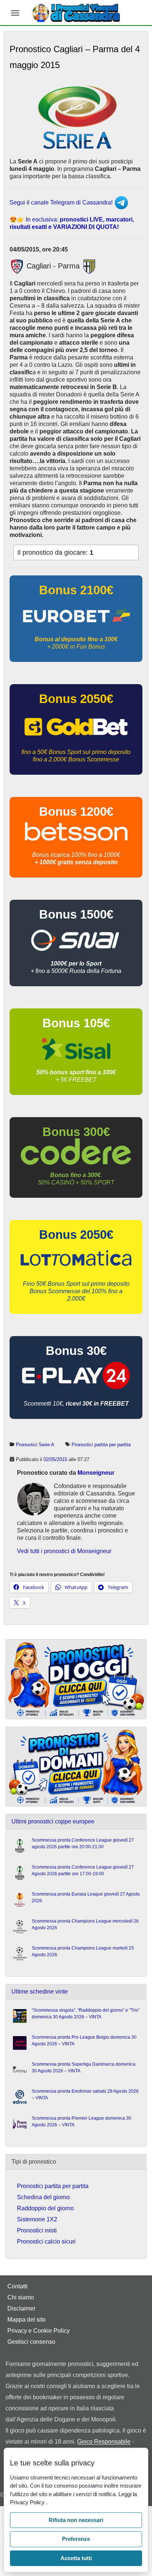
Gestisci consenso (31, 2342)
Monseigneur (96, 1473)
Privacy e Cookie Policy (39, 2331)
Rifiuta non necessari (76, 2520)
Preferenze (76, 2539)
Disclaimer (21, 2308)
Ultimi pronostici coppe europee (53, 1821)
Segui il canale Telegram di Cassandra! (62, 202)
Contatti (18, 2286)
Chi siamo (21, 2297)
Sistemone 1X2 (37, 2219)
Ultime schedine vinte (40, 1992)
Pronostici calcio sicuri (46, 2242)
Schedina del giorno (43, 2197)
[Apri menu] (15, 13)
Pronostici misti (37, 2230)
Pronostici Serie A (35, 1445)
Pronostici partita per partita (101, 1445)
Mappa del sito (27, 2320)
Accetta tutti (76, 2558)
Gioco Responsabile (104, 2442)
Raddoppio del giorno (45, 2208)
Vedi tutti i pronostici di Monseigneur (64, 1551)
